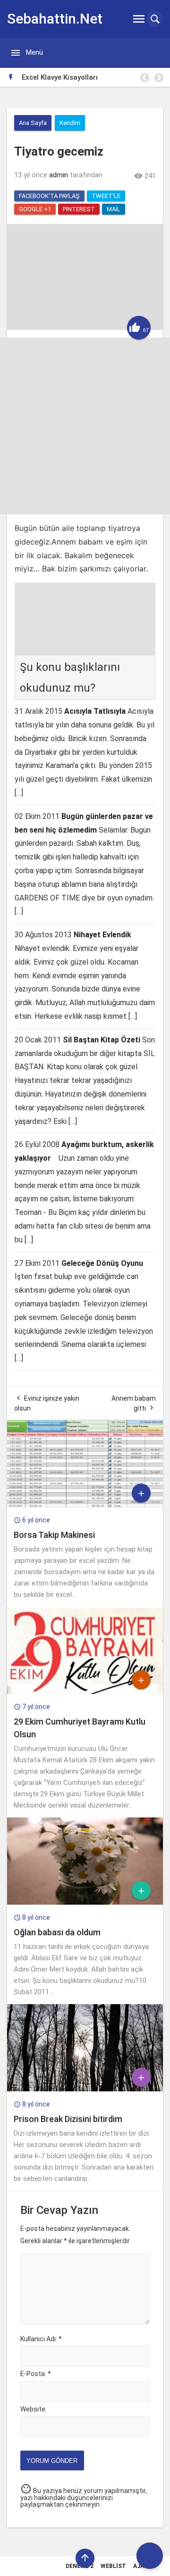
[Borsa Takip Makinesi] (85, 1505)
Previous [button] (144, 78)
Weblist (113, 2566)
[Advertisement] (85, 426)
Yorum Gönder (52, 2461)
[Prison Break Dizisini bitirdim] (85, 2089)
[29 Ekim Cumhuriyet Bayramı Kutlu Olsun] (85, 1692)
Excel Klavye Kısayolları (60, 77)
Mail (114, 209)
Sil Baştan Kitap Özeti (102, 1040)
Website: (34, 2409)
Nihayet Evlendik (102, 935)
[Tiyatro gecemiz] (85, 328)
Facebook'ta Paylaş (49, 196)
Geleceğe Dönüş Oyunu (102, 1263)
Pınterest (79, 209)
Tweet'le (106, 196)
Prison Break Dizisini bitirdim (68, 2119)
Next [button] (158, 78)
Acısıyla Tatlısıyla (95, 711)
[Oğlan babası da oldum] (85, 1902)
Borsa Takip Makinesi (54, 1535)
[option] (92, 77)
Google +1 (35, 209)
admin (59, 175)
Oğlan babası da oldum (57, 1932)
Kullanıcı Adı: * (41, 2339)
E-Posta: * (36, 2374)
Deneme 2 (80, 2566)
